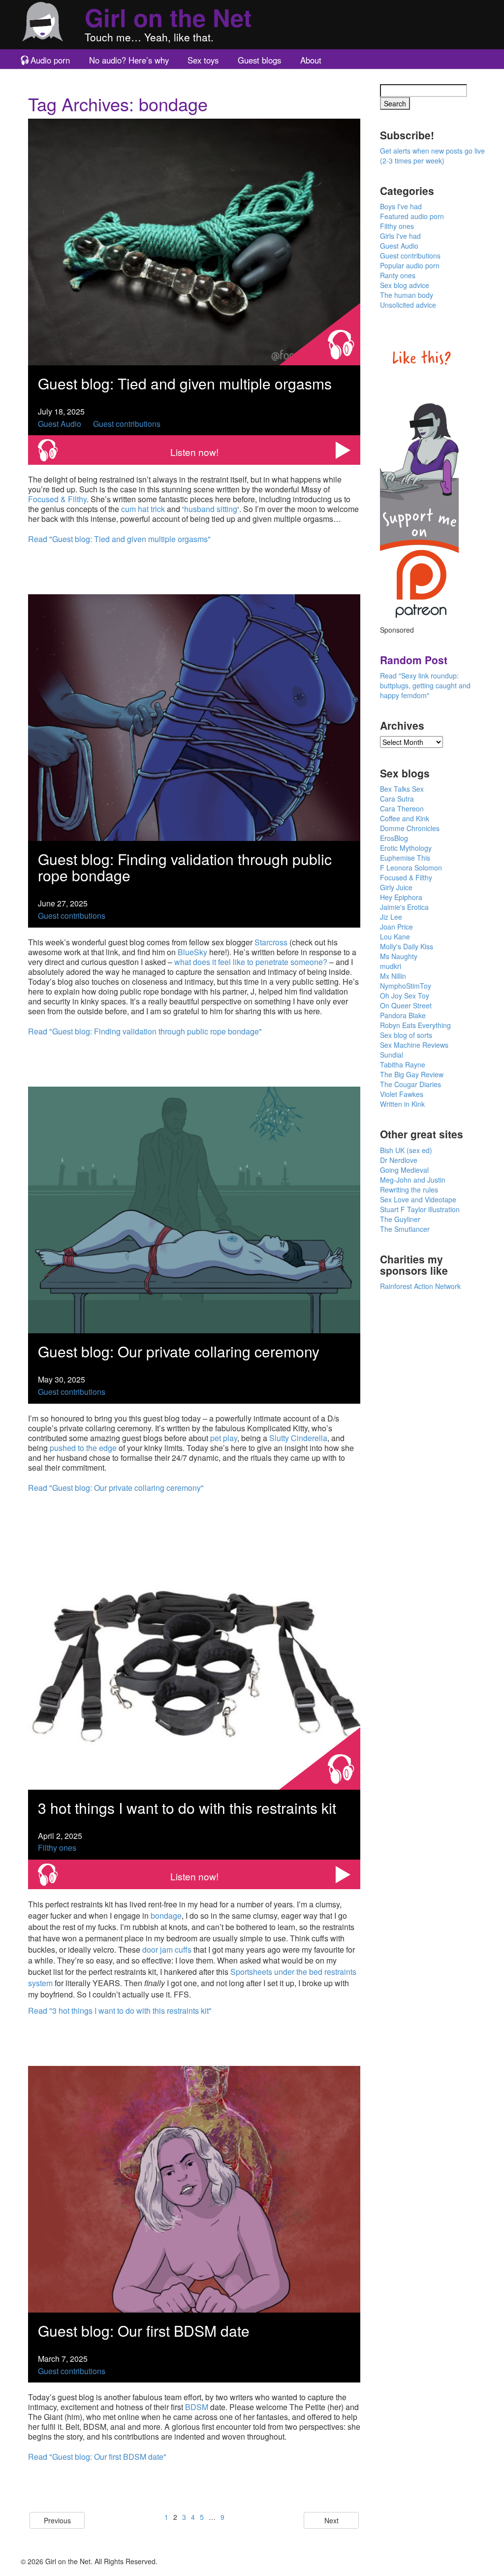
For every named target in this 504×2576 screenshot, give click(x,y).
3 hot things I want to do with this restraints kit (187, 1808)
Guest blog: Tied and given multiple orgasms (185, 383)
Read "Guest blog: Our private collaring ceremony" (116, 1488)
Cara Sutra (397, 799)
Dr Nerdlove (399, 1160)
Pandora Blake (403, 1015)
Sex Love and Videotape (418, 1199)
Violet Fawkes (402, 1094)
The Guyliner (400, 1219)
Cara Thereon (402, 808)
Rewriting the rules (409, 1190)
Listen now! (194, 452)
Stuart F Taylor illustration (420, 1209)
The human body (407, 295)
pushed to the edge (83, 1448)
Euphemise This (405, 858)
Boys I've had (401, 206)
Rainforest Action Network (420, 1286)
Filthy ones (57, 1848)
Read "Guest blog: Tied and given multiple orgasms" (119, 539)
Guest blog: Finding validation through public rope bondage (185, 867)
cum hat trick (143, 509)
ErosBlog (394, 838)
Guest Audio (60, 424)
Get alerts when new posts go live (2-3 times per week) (432, 156)
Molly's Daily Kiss (407, 946)
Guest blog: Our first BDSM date (144, 2331)
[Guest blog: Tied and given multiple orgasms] (194, 241)
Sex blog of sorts (406, 1035)
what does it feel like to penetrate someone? (251, 962)
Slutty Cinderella (298, 1438)
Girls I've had (400, 236)
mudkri (391, 966)
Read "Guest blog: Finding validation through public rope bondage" (145, 1031)
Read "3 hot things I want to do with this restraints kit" (120, 2011)
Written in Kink (402, 1104)
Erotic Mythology (406, 848)
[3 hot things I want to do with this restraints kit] (194, 1665)
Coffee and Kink (405, 818)
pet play (224, 1438)
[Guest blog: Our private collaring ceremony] (194, 1209)
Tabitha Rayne (403, 1064)
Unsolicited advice (408, 305)
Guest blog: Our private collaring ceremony (179, 1351)
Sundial (392, 1055)
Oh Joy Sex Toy (405, 996)
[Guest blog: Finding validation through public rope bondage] (194, 717)
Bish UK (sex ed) (406, 1150)
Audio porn (50, 60)
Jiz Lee (391, 917)
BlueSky (192, 952)
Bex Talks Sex (402, 789)
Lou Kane (395, 936)
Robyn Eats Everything (415, 1025)
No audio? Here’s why (129, 60)
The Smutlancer (405, 1229)
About (311, 60)
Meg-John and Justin (413, 1180)
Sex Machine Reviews (414, 1045)
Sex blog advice (405, 285)
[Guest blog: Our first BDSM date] (194, 2188)
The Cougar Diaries (410, 1084)
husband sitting (211, 509)
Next (331, 2520)
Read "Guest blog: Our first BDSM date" (97, 2457)
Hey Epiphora (401, 897)
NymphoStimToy (406, 986)
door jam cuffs (167, 1949)
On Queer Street (406, 1005)
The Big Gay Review (412, 1074)
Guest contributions (127, 424)
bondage (166, 1916)
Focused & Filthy (57, 499)
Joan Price (396, 927)
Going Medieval (404, 1170)
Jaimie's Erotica (404, 907)
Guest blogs (259, 60)
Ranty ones (398, 275)
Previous (57, 2520)
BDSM (197, 2407)
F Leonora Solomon (411, 868)
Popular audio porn (410, 265)
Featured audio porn (412, 216)
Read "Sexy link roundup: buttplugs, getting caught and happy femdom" (425, 685)
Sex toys (203, 60)
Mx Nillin (393, 976)
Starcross (271, 942)
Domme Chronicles (410, 828)
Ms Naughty (399, 956)
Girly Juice (396, 887)
